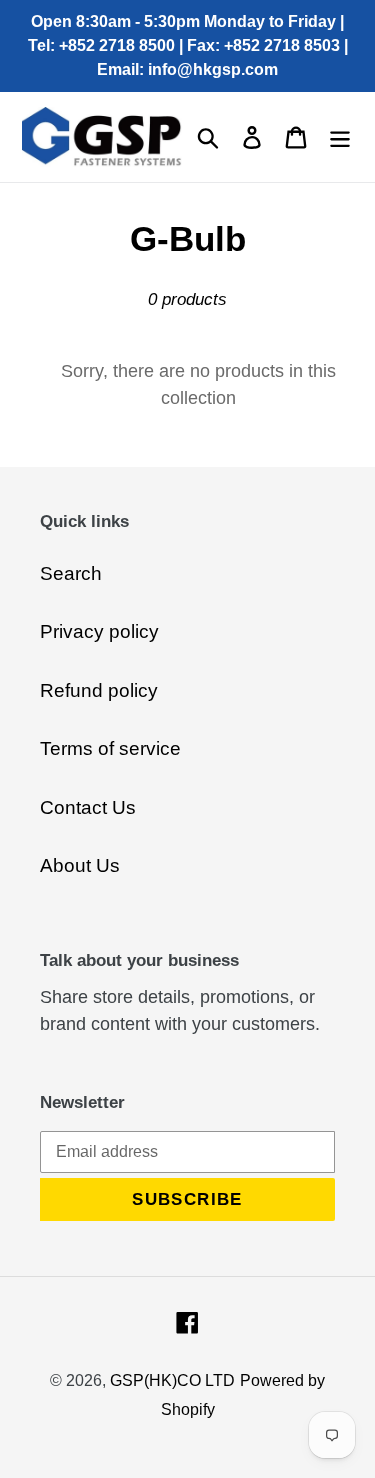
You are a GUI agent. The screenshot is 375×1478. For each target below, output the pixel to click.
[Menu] (340, 137)
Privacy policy (99, 631)
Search (71, 573)
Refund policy (99, 690)
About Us (80, 865)
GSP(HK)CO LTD (172, 1380)
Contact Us (88, 807)
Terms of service (110, 748)
